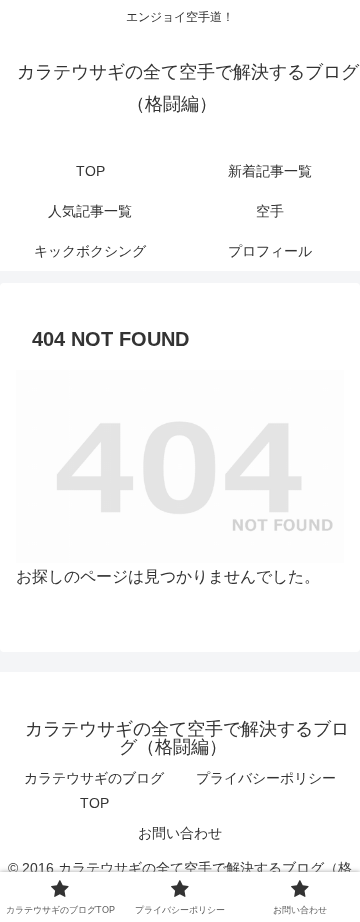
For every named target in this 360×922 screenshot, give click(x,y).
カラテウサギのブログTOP (94, 790)
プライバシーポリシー (266, 778)
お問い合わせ (180, 833)
